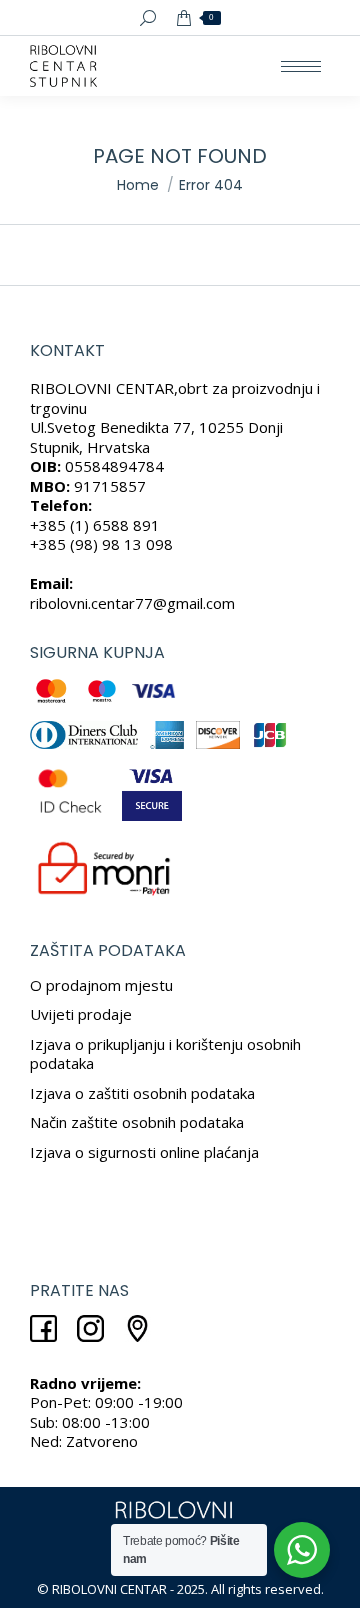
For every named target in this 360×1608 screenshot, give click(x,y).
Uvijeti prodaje (81, 1014)
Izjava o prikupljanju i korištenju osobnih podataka (165, 1054)
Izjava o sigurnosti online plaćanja (144, 1152)
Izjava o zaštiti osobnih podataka (142, 1093)
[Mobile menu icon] (301, 66)
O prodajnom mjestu (101, 985)
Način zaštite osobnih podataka (137, 1122)
